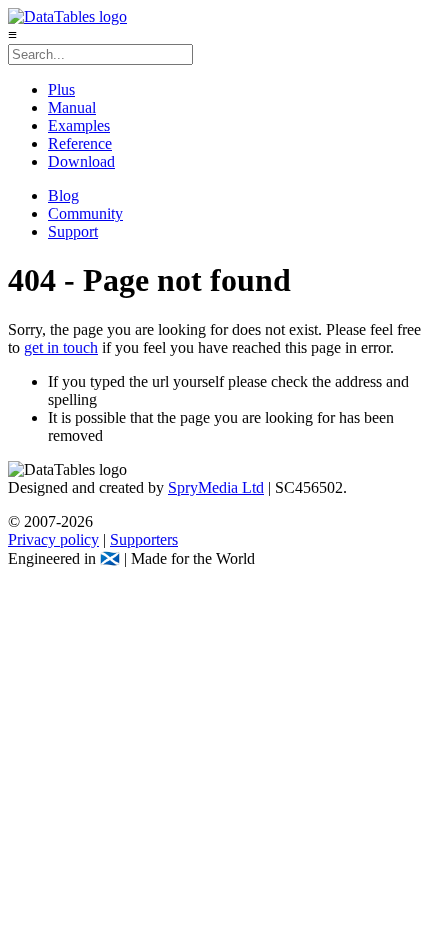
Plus (61, 89)
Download (81, 161)
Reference (80, 143)
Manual (72, 107)
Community (85, 213)
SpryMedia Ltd (216, 487)
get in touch (61, 347)
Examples (79, 125)
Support (73, 231)
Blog (63, 195)
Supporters (144, 539)
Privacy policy (53, 539)
